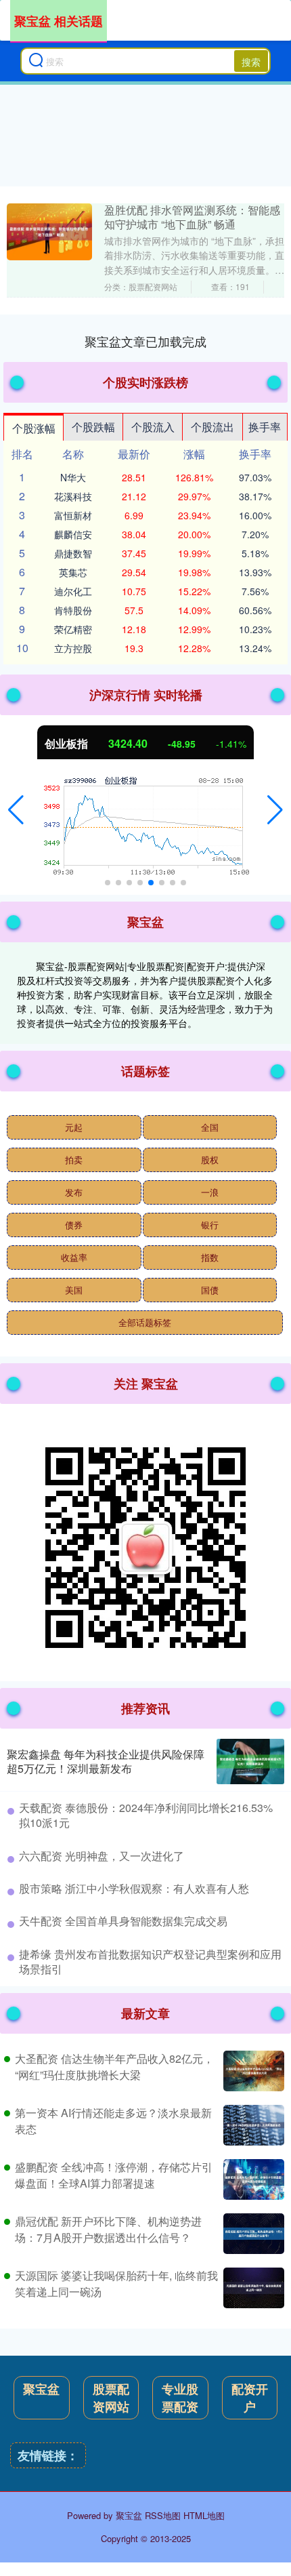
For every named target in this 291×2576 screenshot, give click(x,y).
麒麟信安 (73, 534)
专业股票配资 (180, 2398)
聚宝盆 (41, 2389)
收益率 (74, 1257)
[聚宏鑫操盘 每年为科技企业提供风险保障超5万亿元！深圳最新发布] (250, 1762)
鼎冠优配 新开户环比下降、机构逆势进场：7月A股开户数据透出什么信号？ (108, 2229)
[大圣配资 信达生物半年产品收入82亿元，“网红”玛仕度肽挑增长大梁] (252, 2071)
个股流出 (212, 427)
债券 (74, 1225)
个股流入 (153, 427)
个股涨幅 (34, 428)
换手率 (265, 427)
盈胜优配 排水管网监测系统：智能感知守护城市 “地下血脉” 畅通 (192, 217)
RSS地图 (163, 2515)
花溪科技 (73, 496)
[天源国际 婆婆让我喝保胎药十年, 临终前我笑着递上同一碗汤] (252, 2288)
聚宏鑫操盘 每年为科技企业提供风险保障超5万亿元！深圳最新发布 (106, 1761)
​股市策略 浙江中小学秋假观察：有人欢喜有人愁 (134, 1888)
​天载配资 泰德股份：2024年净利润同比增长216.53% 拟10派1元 (146, 1815)
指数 (210, 1257)
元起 (74, 1127)
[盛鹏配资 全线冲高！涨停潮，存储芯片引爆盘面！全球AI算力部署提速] (252, 2179)
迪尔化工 (73, 591)
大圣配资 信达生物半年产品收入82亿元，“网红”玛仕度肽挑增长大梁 (114, 2067)
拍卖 (74, 1160)
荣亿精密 (73, 629)
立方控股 (73, 648)
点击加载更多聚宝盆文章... (146, 341)
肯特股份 (73, 610)
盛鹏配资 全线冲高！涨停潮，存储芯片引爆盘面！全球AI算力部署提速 (114, 2175)
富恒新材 (73, 515)
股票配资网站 (111, 2398)
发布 (74, 1192)
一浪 (210, 1192)
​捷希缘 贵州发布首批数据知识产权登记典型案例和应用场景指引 (150, 1961)
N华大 (73, 477)
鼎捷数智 (73, 553)
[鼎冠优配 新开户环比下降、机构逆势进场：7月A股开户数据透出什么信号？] (252, 2234)
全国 (210, 1127)
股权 (210, 1160)
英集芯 (73, 572)
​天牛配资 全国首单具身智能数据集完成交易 (123, 1921)
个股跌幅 (93, 427)
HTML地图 (204, 2515)
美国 (74, 1290)
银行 (210, 1225)
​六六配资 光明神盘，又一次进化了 (102, 1856)
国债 (210, 1290)
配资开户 (250, 2398)
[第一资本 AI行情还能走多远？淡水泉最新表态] (252, 2125)
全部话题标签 (145, 1322)
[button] (16, 810)
